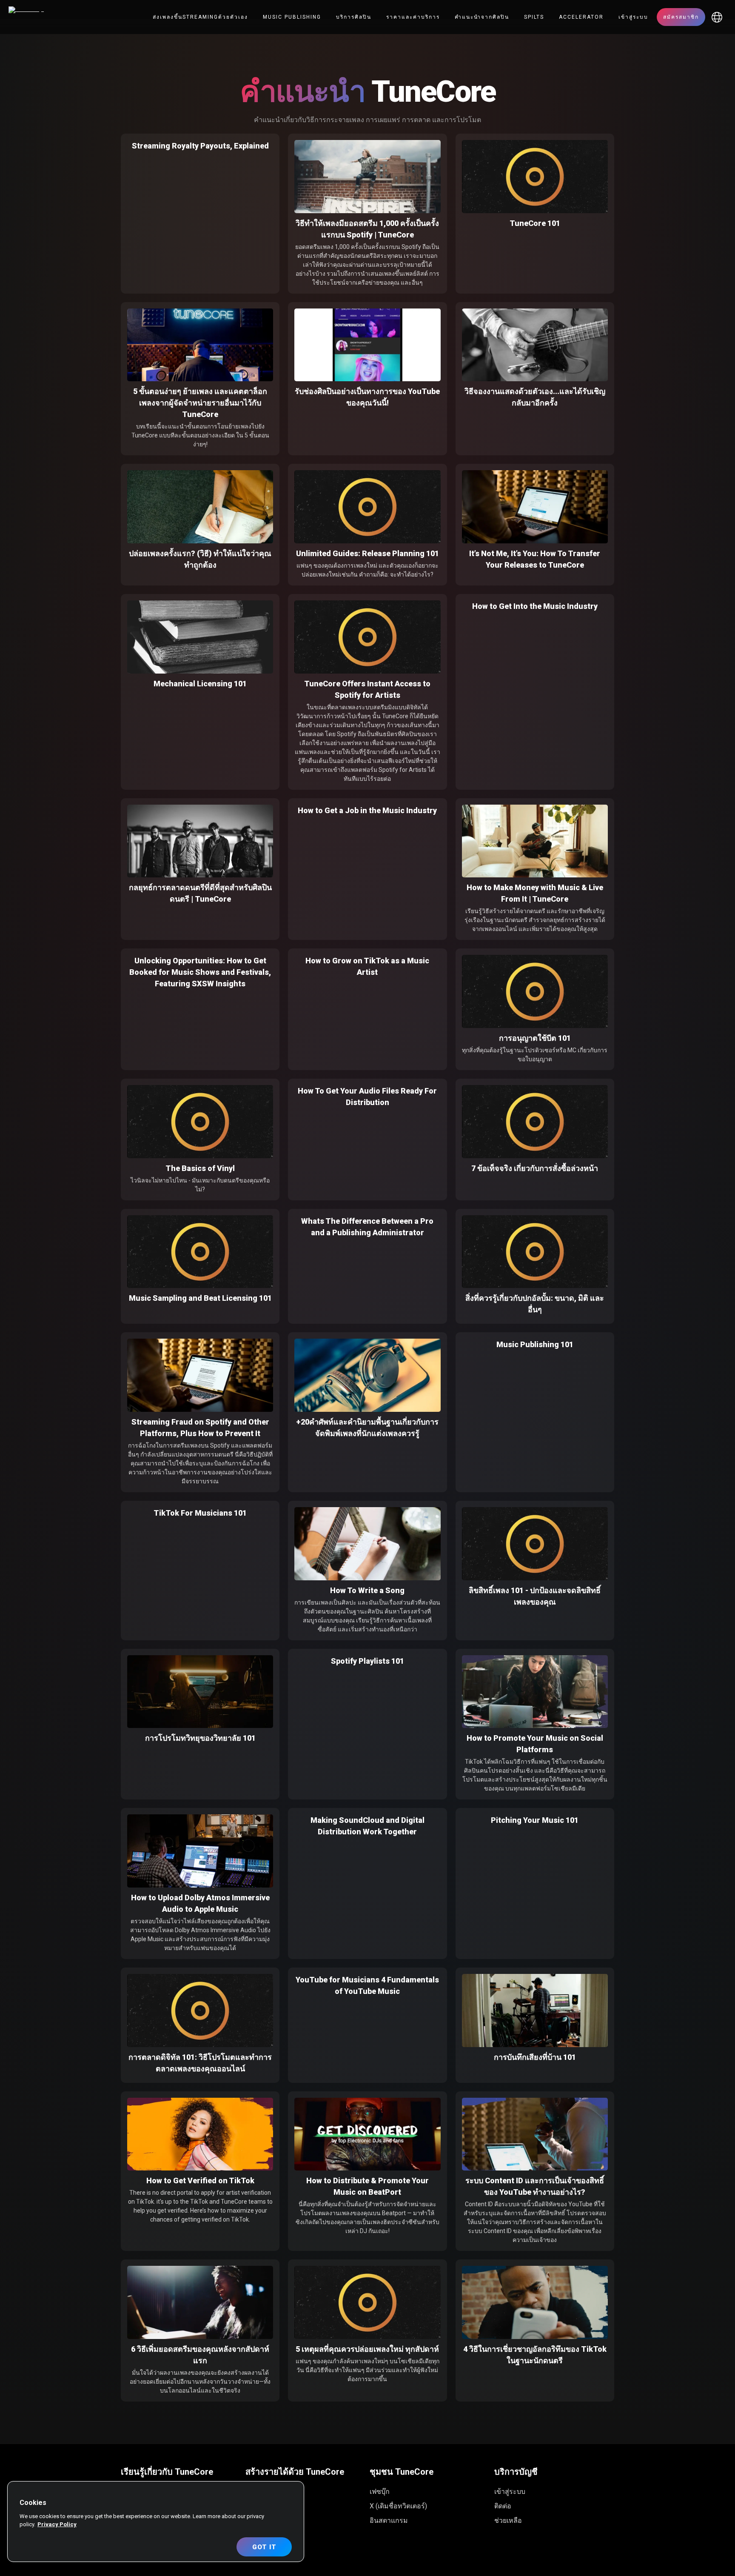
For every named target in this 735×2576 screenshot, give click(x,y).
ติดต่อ (503, 2506)
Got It (264, 2547)
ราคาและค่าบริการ (413, 17)
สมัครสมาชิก (681, 17)
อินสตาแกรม (389, 2520)
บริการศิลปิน (354, 17)
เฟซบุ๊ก (380, 2492)
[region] (156, 2522)
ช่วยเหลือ (508, 2520)
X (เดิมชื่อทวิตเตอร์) (398, 2506)
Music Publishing (292, 17)
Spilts (534, 17)
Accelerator (581, 17)
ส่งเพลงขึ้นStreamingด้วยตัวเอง (200, 17)
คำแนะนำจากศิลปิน (482, 17)
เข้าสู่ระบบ (633, 17)
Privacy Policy (57, 2524)
